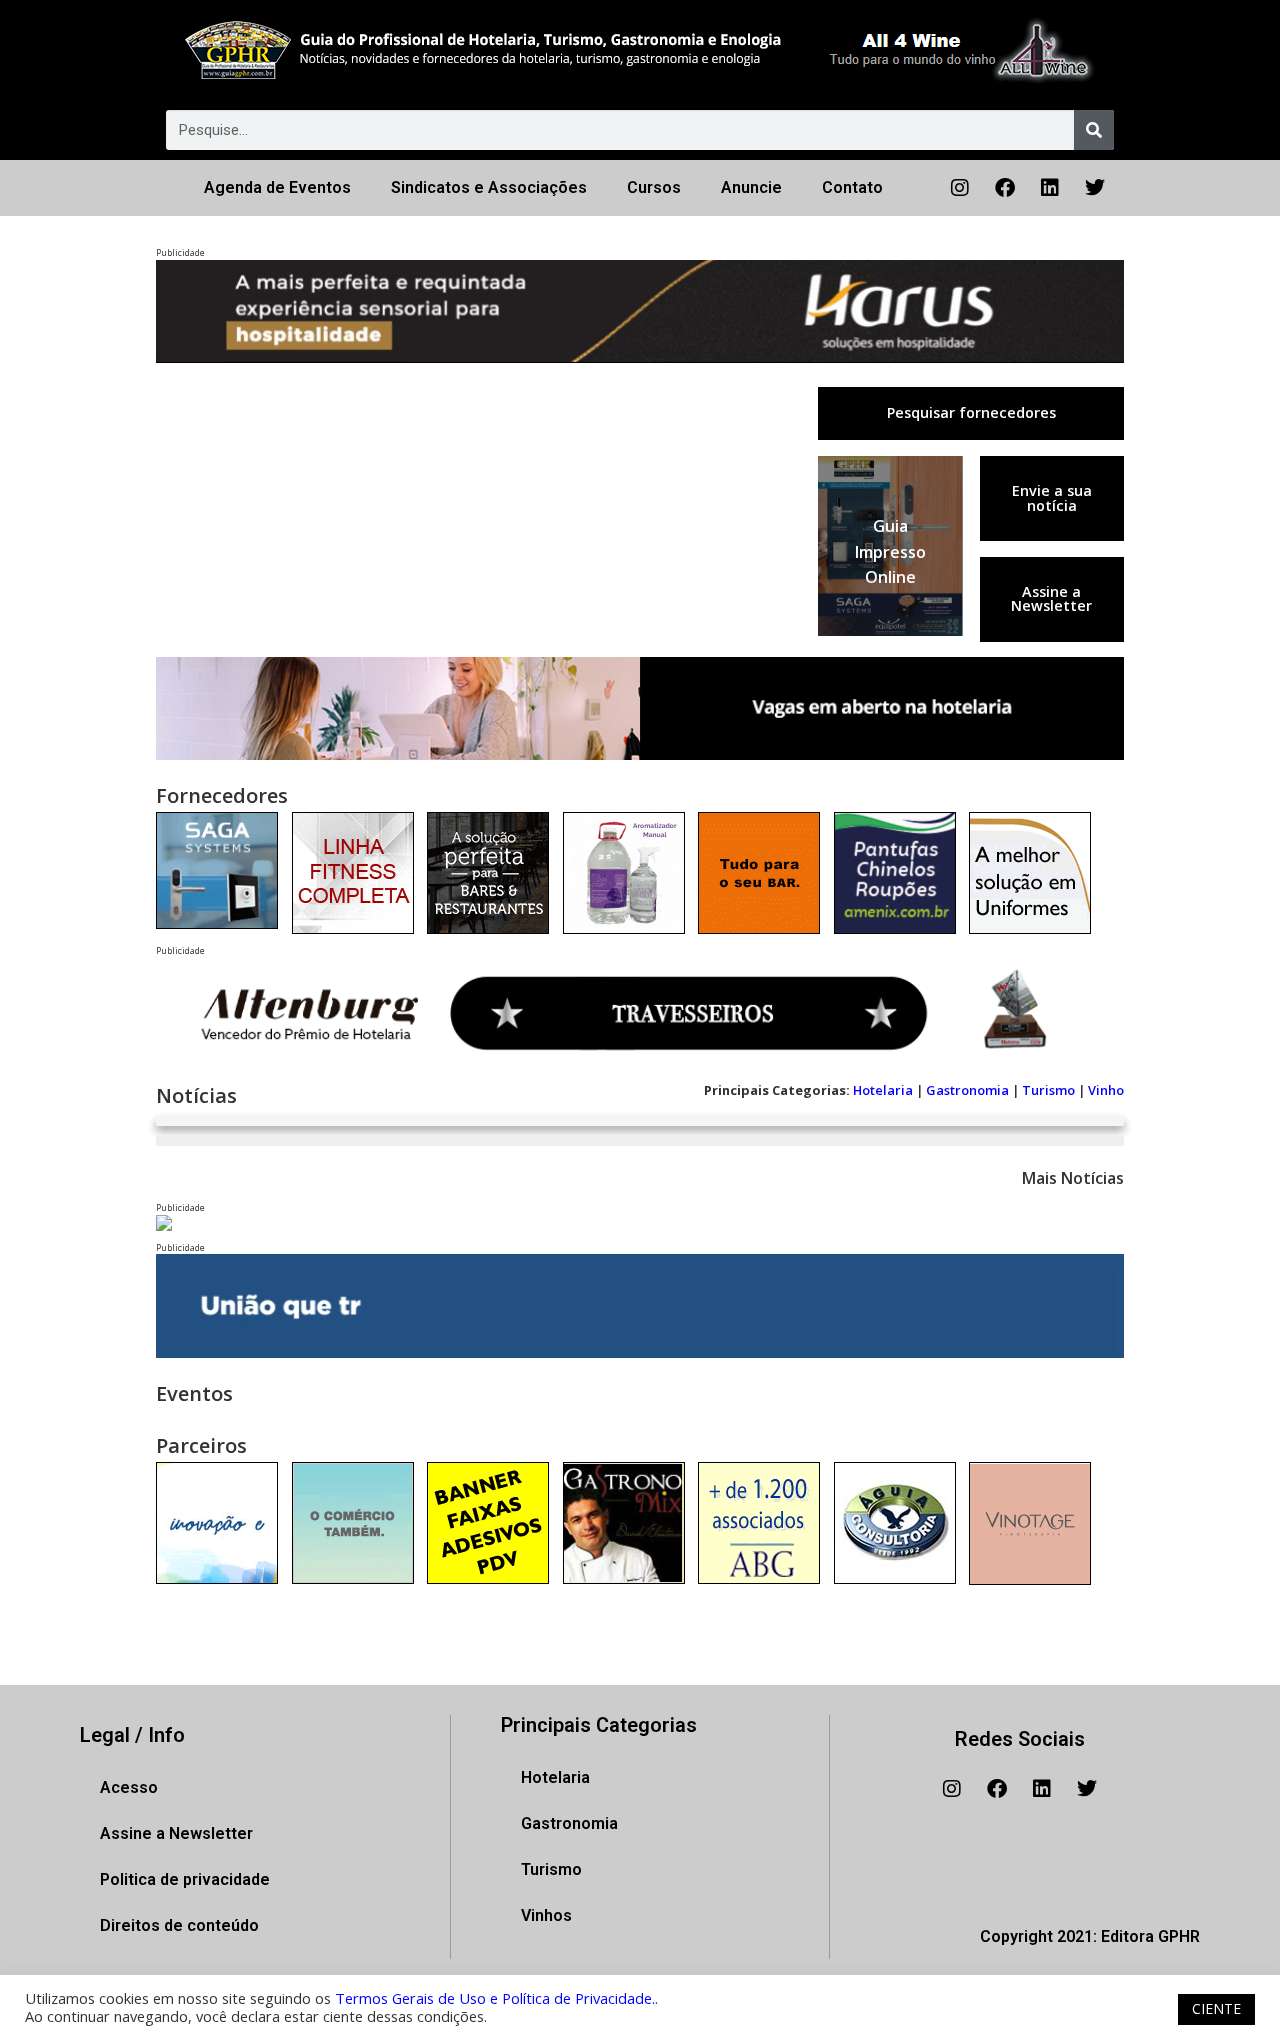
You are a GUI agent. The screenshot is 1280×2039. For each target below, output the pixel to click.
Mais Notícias (1073, 1178)
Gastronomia (967, 1090)
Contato (852, 187)
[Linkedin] (1050, 188)
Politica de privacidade (185, 1879)
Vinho (1106, 1090)
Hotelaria (883, 1090)
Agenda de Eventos (277, 187)
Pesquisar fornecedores (971, 412)
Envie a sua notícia (1052, 497)
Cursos (654, 187)
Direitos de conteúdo (179, 1925)
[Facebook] (1005, 188)
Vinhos (546, 1915)
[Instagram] (960, 188)
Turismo (1048, 1090)
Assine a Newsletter (1051, 598)
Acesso (129, 1787)
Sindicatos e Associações (489, 187)
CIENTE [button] (1216, 2008)
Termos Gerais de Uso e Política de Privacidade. (495, 1998)
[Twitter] (1095, 188)
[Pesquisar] (1094, 130)
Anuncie (751, 187)
